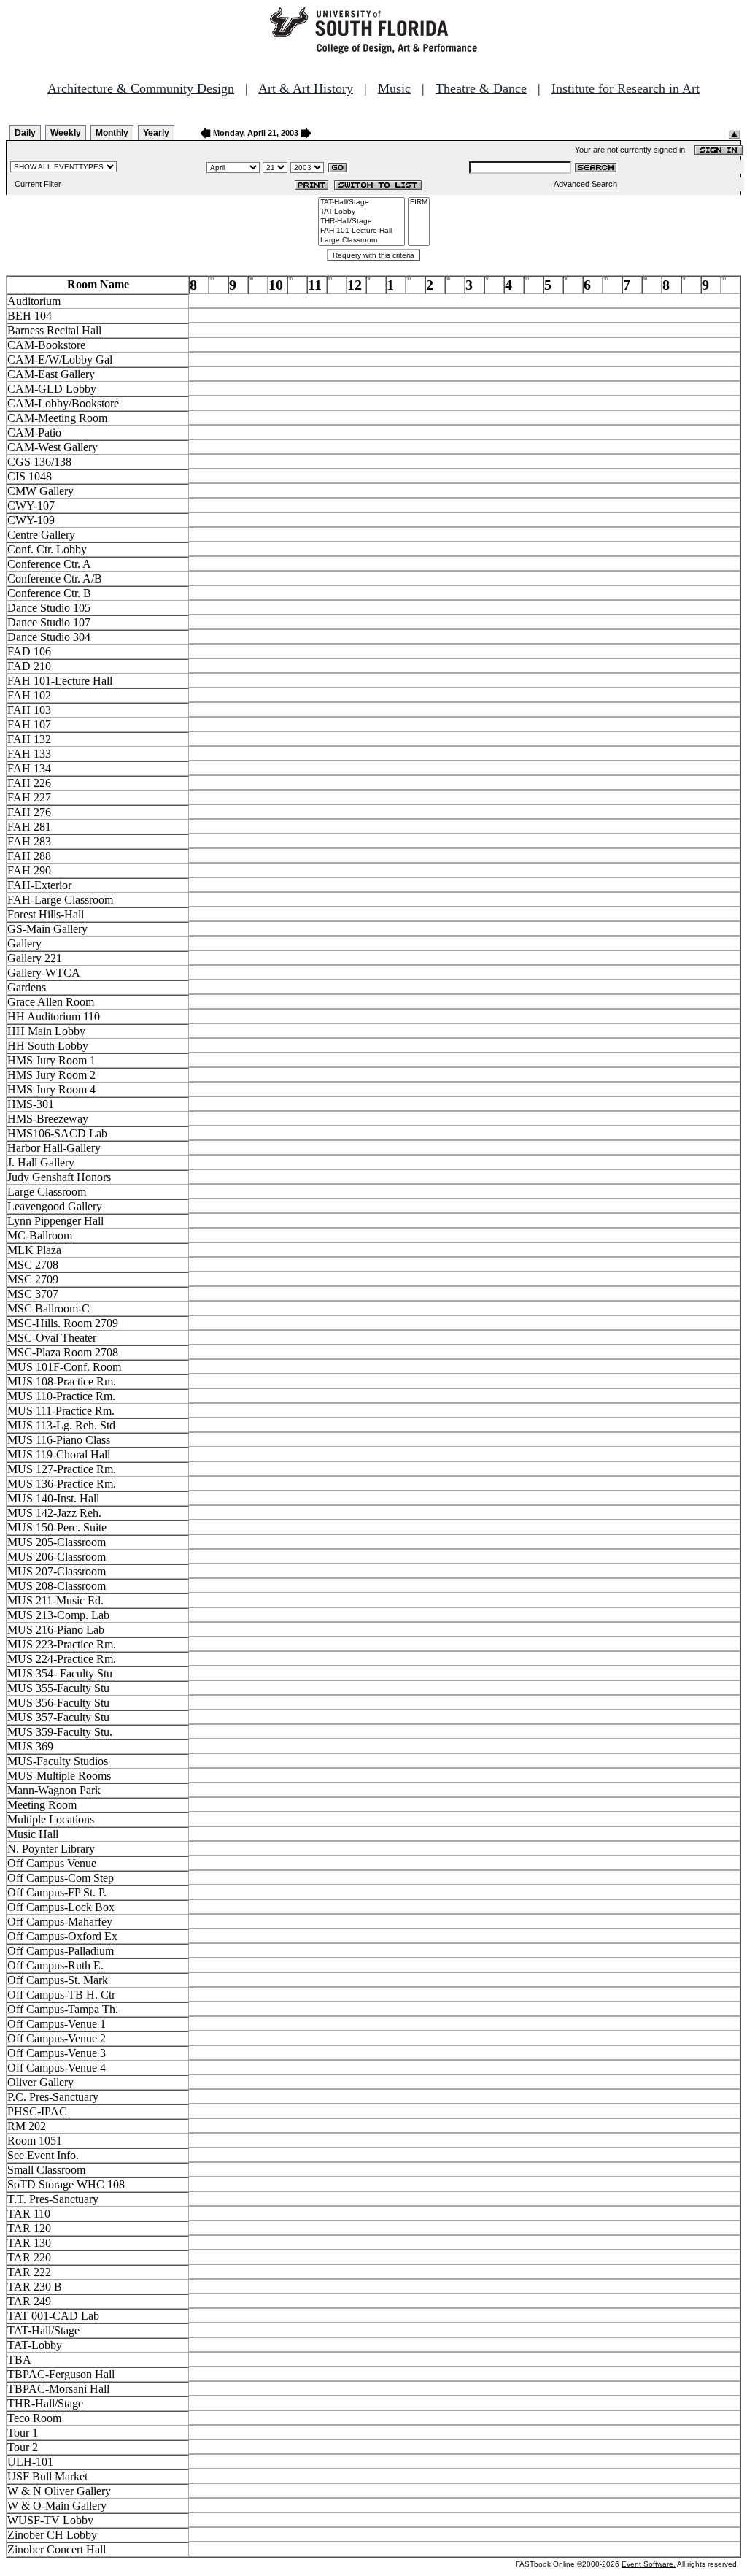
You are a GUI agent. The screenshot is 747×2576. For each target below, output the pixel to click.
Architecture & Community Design (141, 88)
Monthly (112, 133)
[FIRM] (419, 203)
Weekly (66, 133)
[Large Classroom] (361, 241)
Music (394, 88)
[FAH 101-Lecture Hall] (361, 231)
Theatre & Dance (481, 88)
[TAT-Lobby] (361, 212)
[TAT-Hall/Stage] (361, 203)
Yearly (156, 133)
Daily (25, 133)
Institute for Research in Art (626, 88)
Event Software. (649, 2564)
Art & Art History (306, 88)
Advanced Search (585, 184)
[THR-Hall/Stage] (361, 222)
